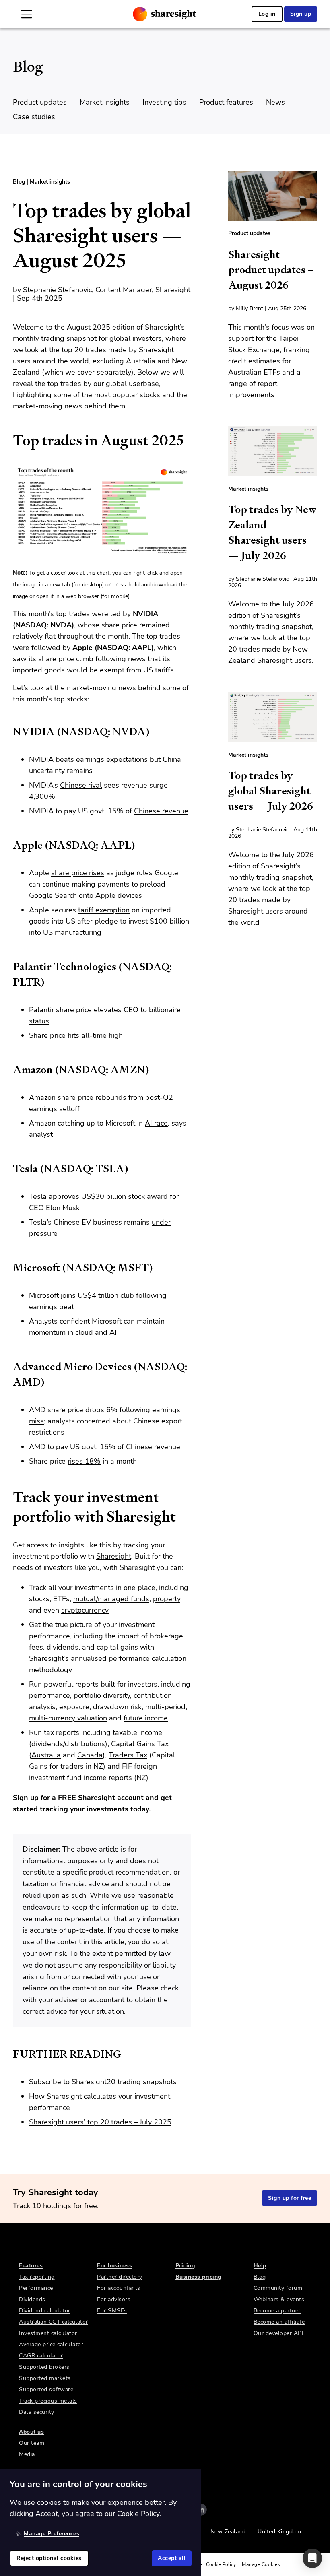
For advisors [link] (114, 2299)
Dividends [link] (32, 2299)
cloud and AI (96, 1332)
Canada (90, 1755)
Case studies (34, 117)
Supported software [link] (46, 2389)
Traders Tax (128, 1755)
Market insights (105, 102)
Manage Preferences (52, 2534)
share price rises (78, 873)
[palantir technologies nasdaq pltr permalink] (9, 967)
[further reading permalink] (9, 2054)
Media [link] (27, 2454)
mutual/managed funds (111, 1599)
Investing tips (164, 102)
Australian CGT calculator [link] (54, 2322)
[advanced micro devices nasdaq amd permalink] (9, 1367)
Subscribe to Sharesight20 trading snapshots (103, 2082)
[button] (312, 2558)
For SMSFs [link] (112, 2311)
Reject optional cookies (49, 2558)
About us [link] (31, 2432)
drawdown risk (117, 1707)
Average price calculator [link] (51, 2344)
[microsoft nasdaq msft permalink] (9, 1268)
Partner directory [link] (120, 2277)
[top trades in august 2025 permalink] (9, 441)
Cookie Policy (221, 2564)
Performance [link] (36, 2288)
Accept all (172, 2558)
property (167, 1599)
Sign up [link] (301, 14)
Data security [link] (37, 2412)
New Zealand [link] (228, 2532)
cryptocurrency (85, 1610)
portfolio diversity (102, 1695)
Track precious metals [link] (48, 2401)
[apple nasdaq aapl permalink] (9, 845)
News (275, 102)
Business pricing (198, 2277)
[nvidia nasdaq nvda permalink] (9, 732)
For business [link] (114, 2266)
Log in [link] (267, 14)
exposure (74, 1707)
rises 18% (84, 1461)
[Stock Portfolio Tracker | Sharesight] (164, 14)
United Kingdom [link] (279, 2532)
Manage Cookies (261, 2564)
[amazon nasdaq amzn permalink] (9, 1070)
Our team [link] (32, 2443)
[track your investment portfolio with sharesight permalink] (9, 1497)
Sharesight (114, 1556)
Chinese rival (81, 785)
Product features (226, 102)
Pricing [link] (185, 2266)
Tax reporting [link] (37, 2277)
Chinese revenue (161, 811)
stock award (148, 1196)
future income (146, 1718)
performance (49, 1695)
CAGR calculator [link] (41, 2356)
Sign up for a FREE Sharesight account (78, 1798)
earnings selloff (54, 1109)
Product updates (40, 102)
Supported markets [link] (45, 2378)
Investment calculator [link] (48, 2333)
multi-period (165, 1707)
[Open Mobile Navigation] (27, 14)
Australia (46, 1755)
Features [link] (31, 2266)
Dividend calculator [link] (45, 2311)
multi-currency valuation (68, 1718)
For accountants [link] (119, 2288)
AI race (156, 1123)
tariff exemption (104, 910)
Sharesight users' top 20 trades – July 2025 (100, 2122)
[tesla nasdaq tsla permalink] (9, 1169)
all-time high (102, 1035)
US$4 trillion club (106, 1295)
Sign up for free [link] (290, 2198)
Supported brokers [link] (44, 2367)
